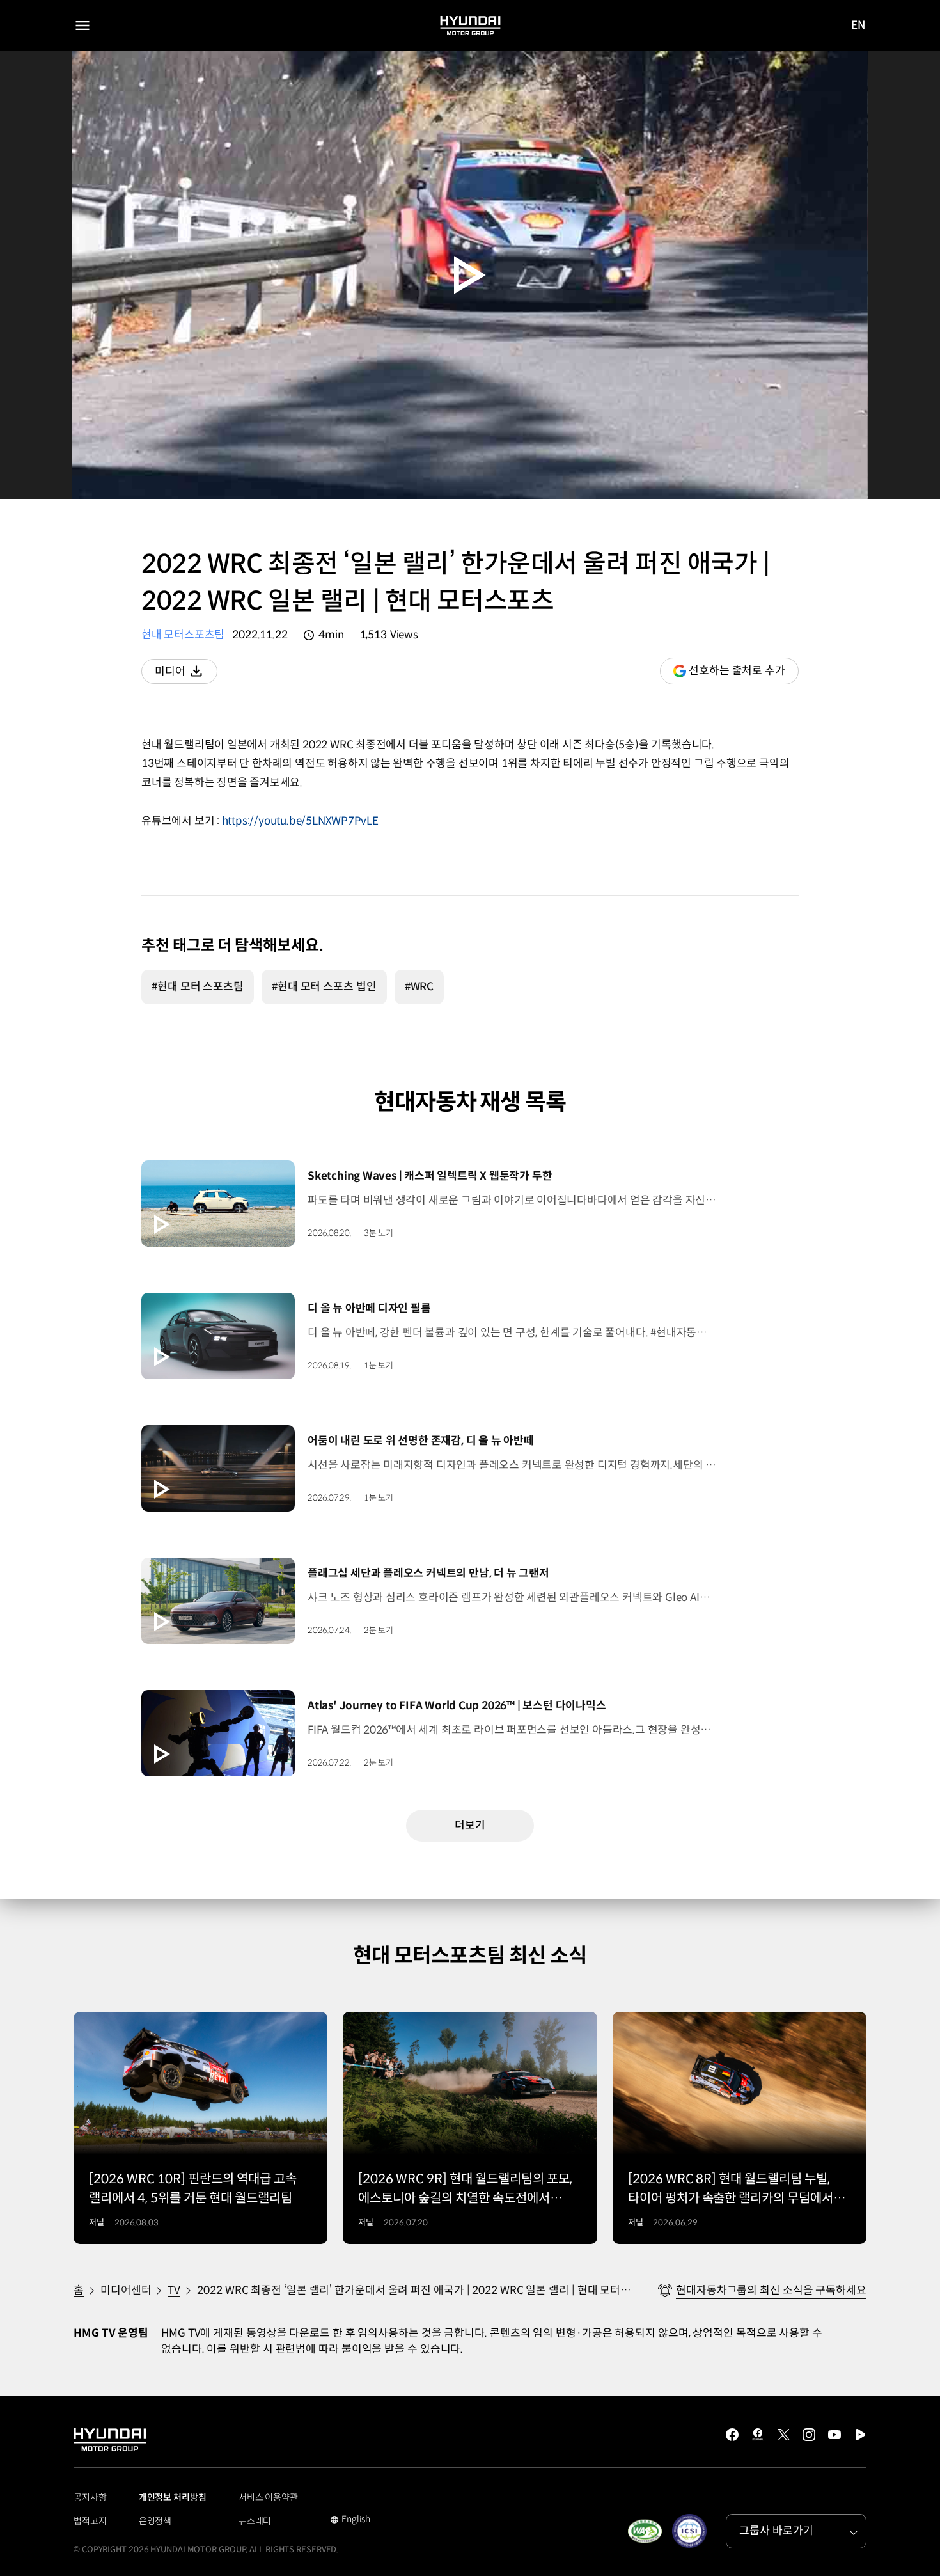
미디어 (186, 674)
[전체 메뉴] (82, 26)
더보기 (470, 1825)
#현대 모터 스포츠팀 (198, 987)
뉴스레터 (255, 2521)
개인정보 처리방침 (173, 2497)
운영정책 (155, 2521)
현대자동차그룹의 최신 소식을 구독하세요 (771, 2290)
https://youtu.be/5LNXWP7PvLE (300, 821)
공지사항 (90, 2497)
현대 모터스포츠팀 (183, 635)
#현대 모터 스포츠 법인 (324, 987)
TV (174, 2290)
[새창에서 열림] (645, 2531)
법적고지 (90, 2521)
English (350, 2520)
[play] (470, 275)
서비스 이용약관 (268, 2497)
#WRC (419, 987)
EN (858, 26)
